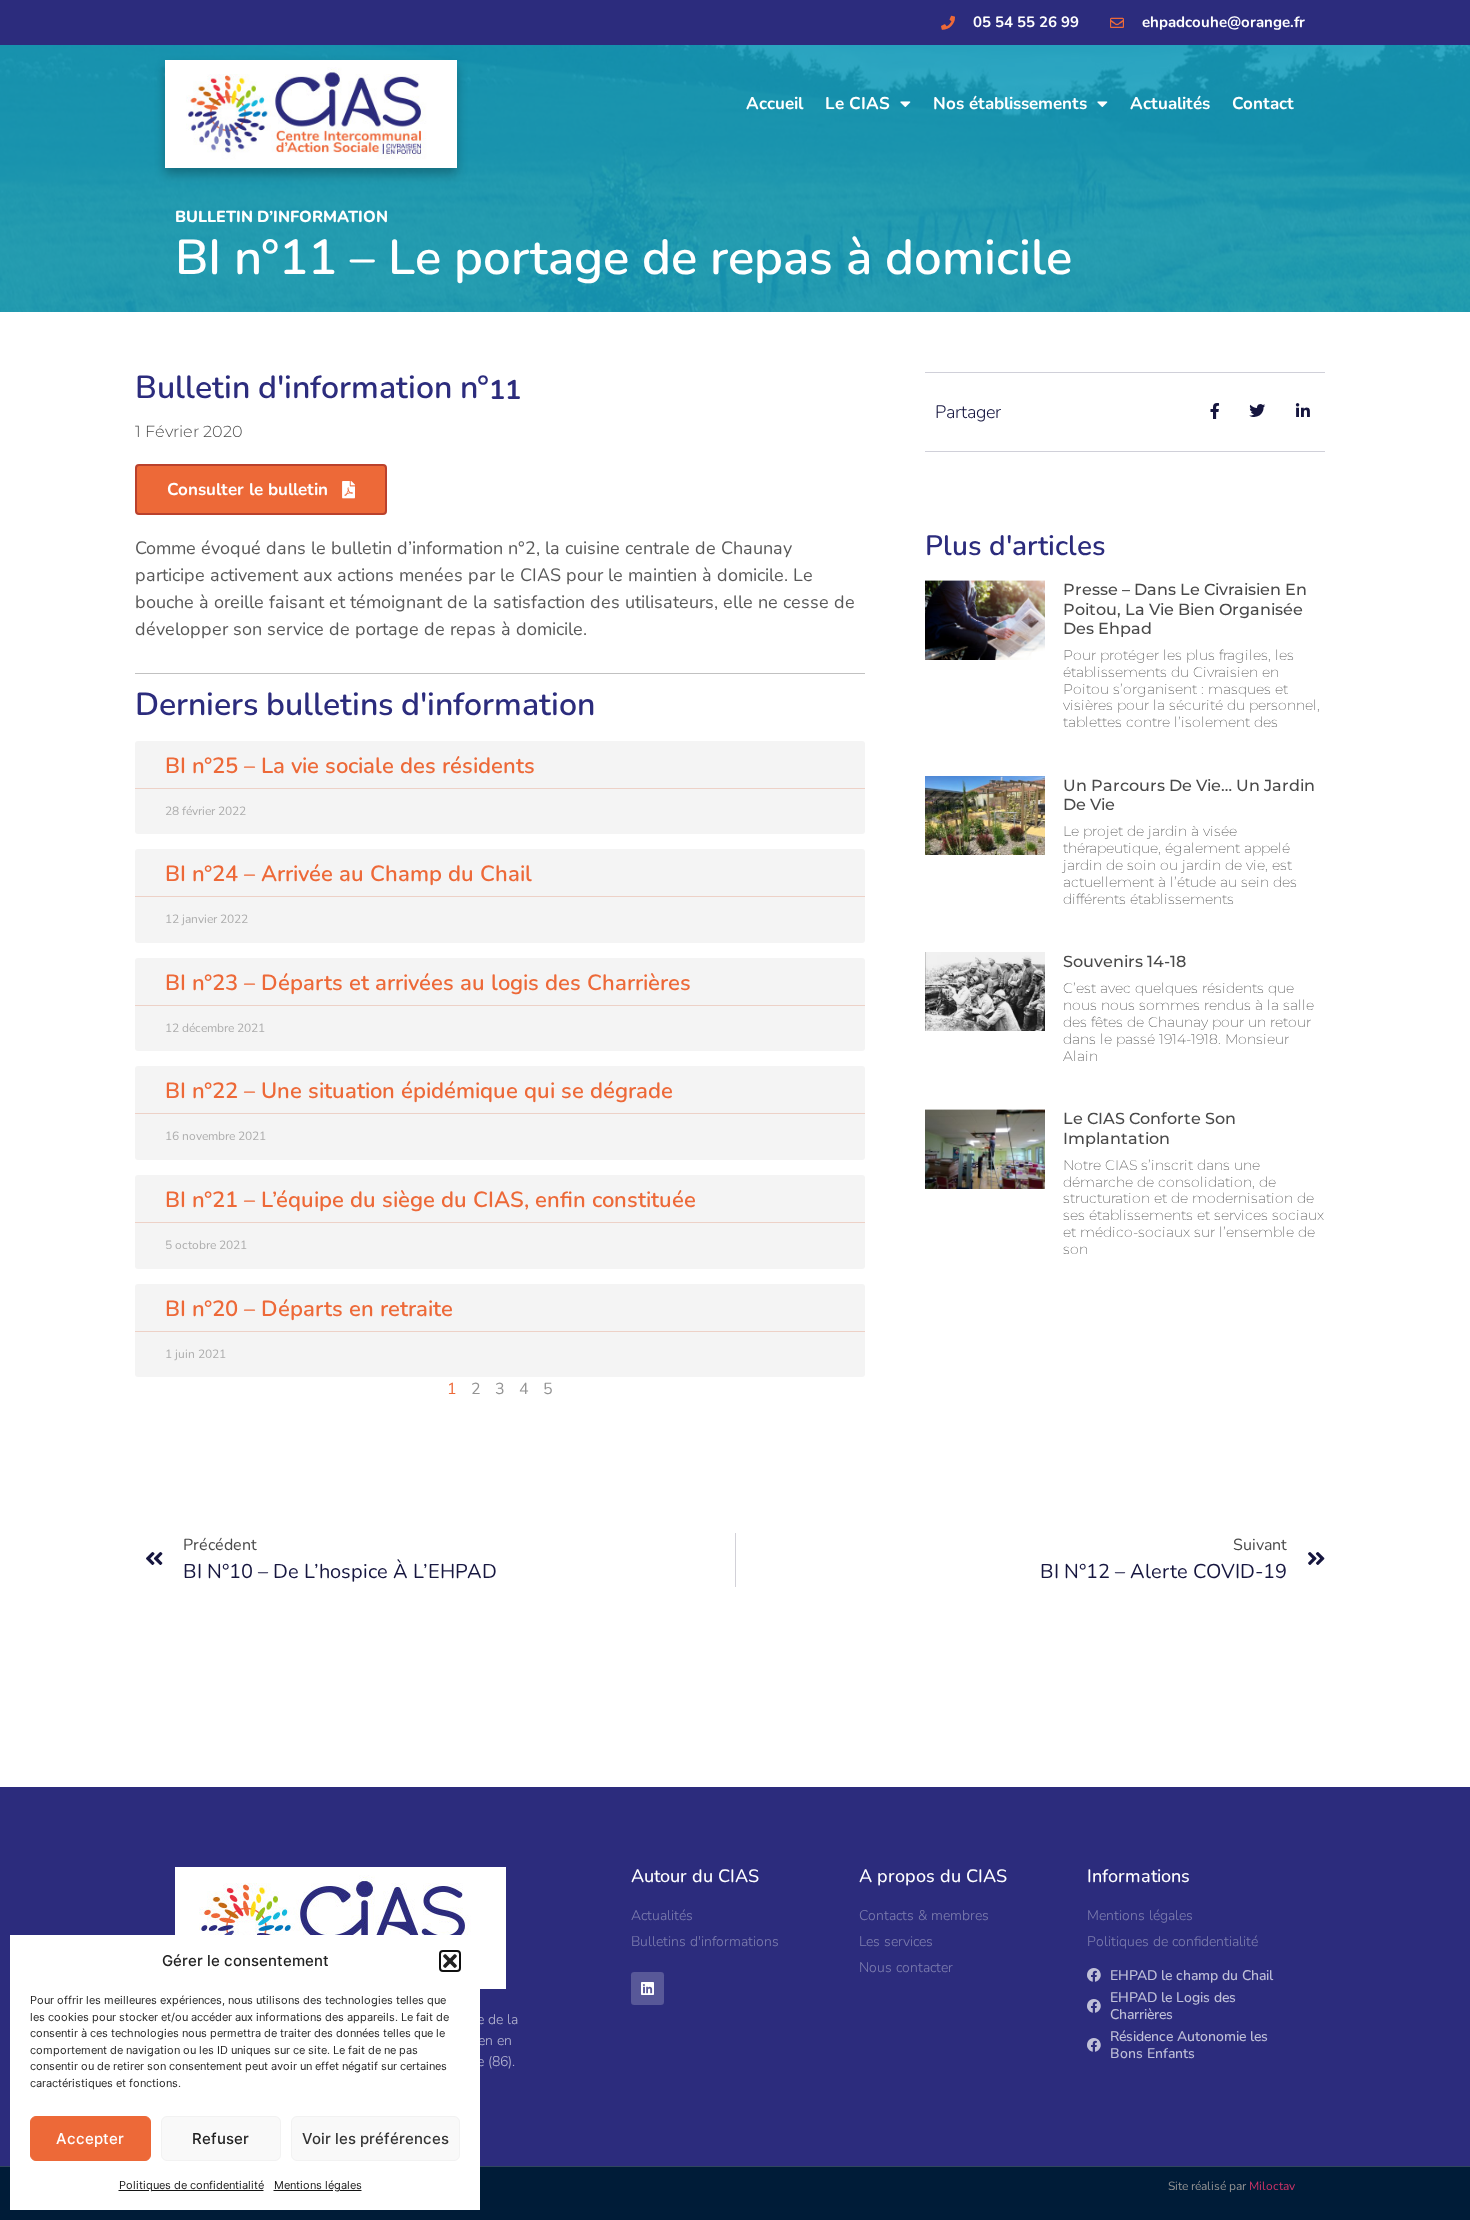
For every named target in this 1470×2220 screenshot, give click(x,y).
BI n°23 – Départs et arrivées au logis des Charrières (428, 983)
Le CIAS (857, 103)
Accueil (774, 103)
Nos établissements (1010, 103)
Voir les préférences (375, 2138)
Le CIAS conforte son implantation (1149, 1128)
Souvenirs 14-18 (1124, 961)
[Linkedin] (647, 1988)
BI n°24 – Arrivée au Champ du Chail (348, 874)
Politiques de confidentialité (191, 2185)
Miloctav (1272, 2186)
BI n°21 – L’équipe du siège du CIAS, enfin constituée (430, 1200)
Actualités (1170, 103)
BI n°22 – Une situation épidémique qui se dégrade (419, 1091)
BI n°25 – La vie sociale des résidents (350, 766)
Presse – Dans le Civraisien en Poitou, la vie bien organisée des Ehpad (1185, 608)
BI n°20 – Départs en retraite (309, 1309)
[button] (450, 1961)
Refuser (220, 2138)
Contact (1263, 103)
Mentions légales (318, 2185)
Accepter (90, 2138)
